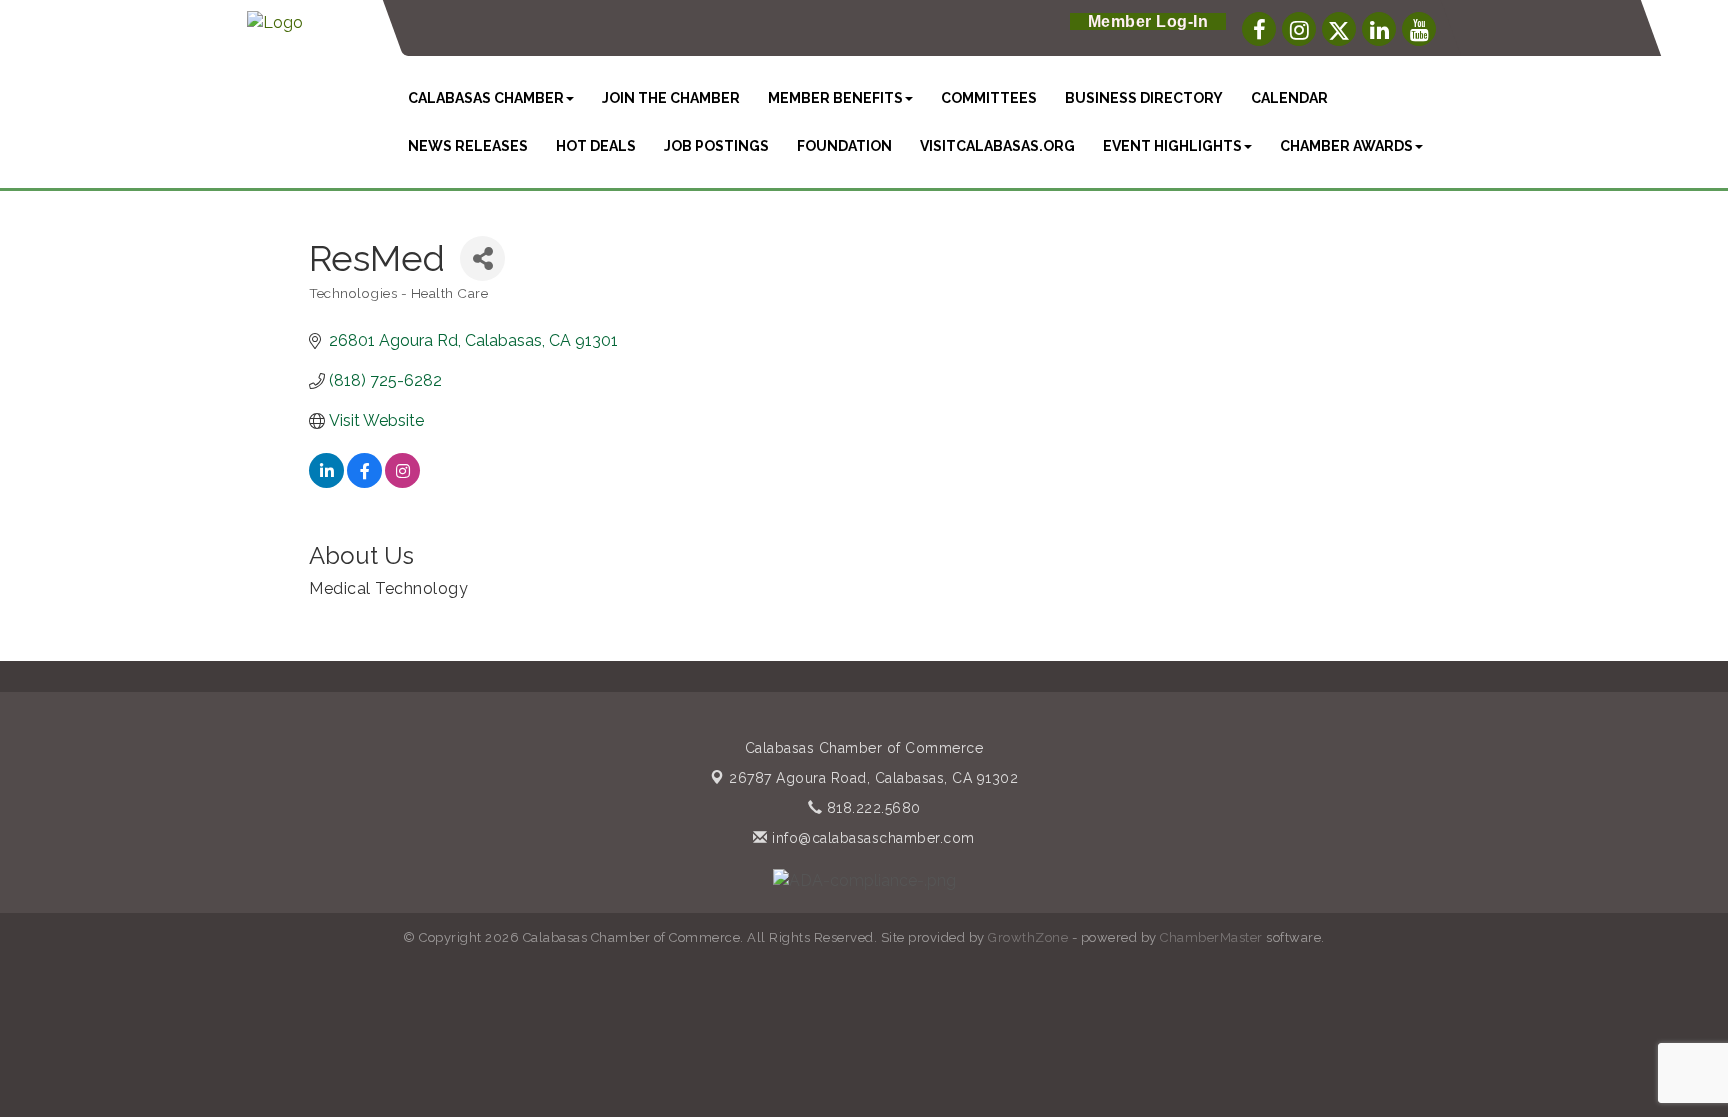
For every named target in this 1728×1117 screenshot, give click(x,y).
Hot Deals (596, 146)
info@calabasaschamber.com (871, 838)
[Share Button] (482, 258)
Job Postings (716, 146)
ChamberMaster (1211, 937)
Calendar (1289, 98)
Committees (989, 98)
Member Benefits (835, 98)
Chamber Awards (1346, 146)
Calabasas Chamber (486, 98)
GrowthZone (1028, 937)
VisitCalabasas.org (997, 146)
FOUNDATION (844, 146)
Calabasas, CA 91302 (873, 778)
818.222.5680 (871, 808)
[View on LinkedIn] (326, 482)
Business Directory (1144, 98)
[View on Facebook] (364, 482)
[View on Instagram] (402, 482)
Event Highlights (1172, 146)
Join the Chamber (671, 98)
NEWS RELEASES (468, 146)
